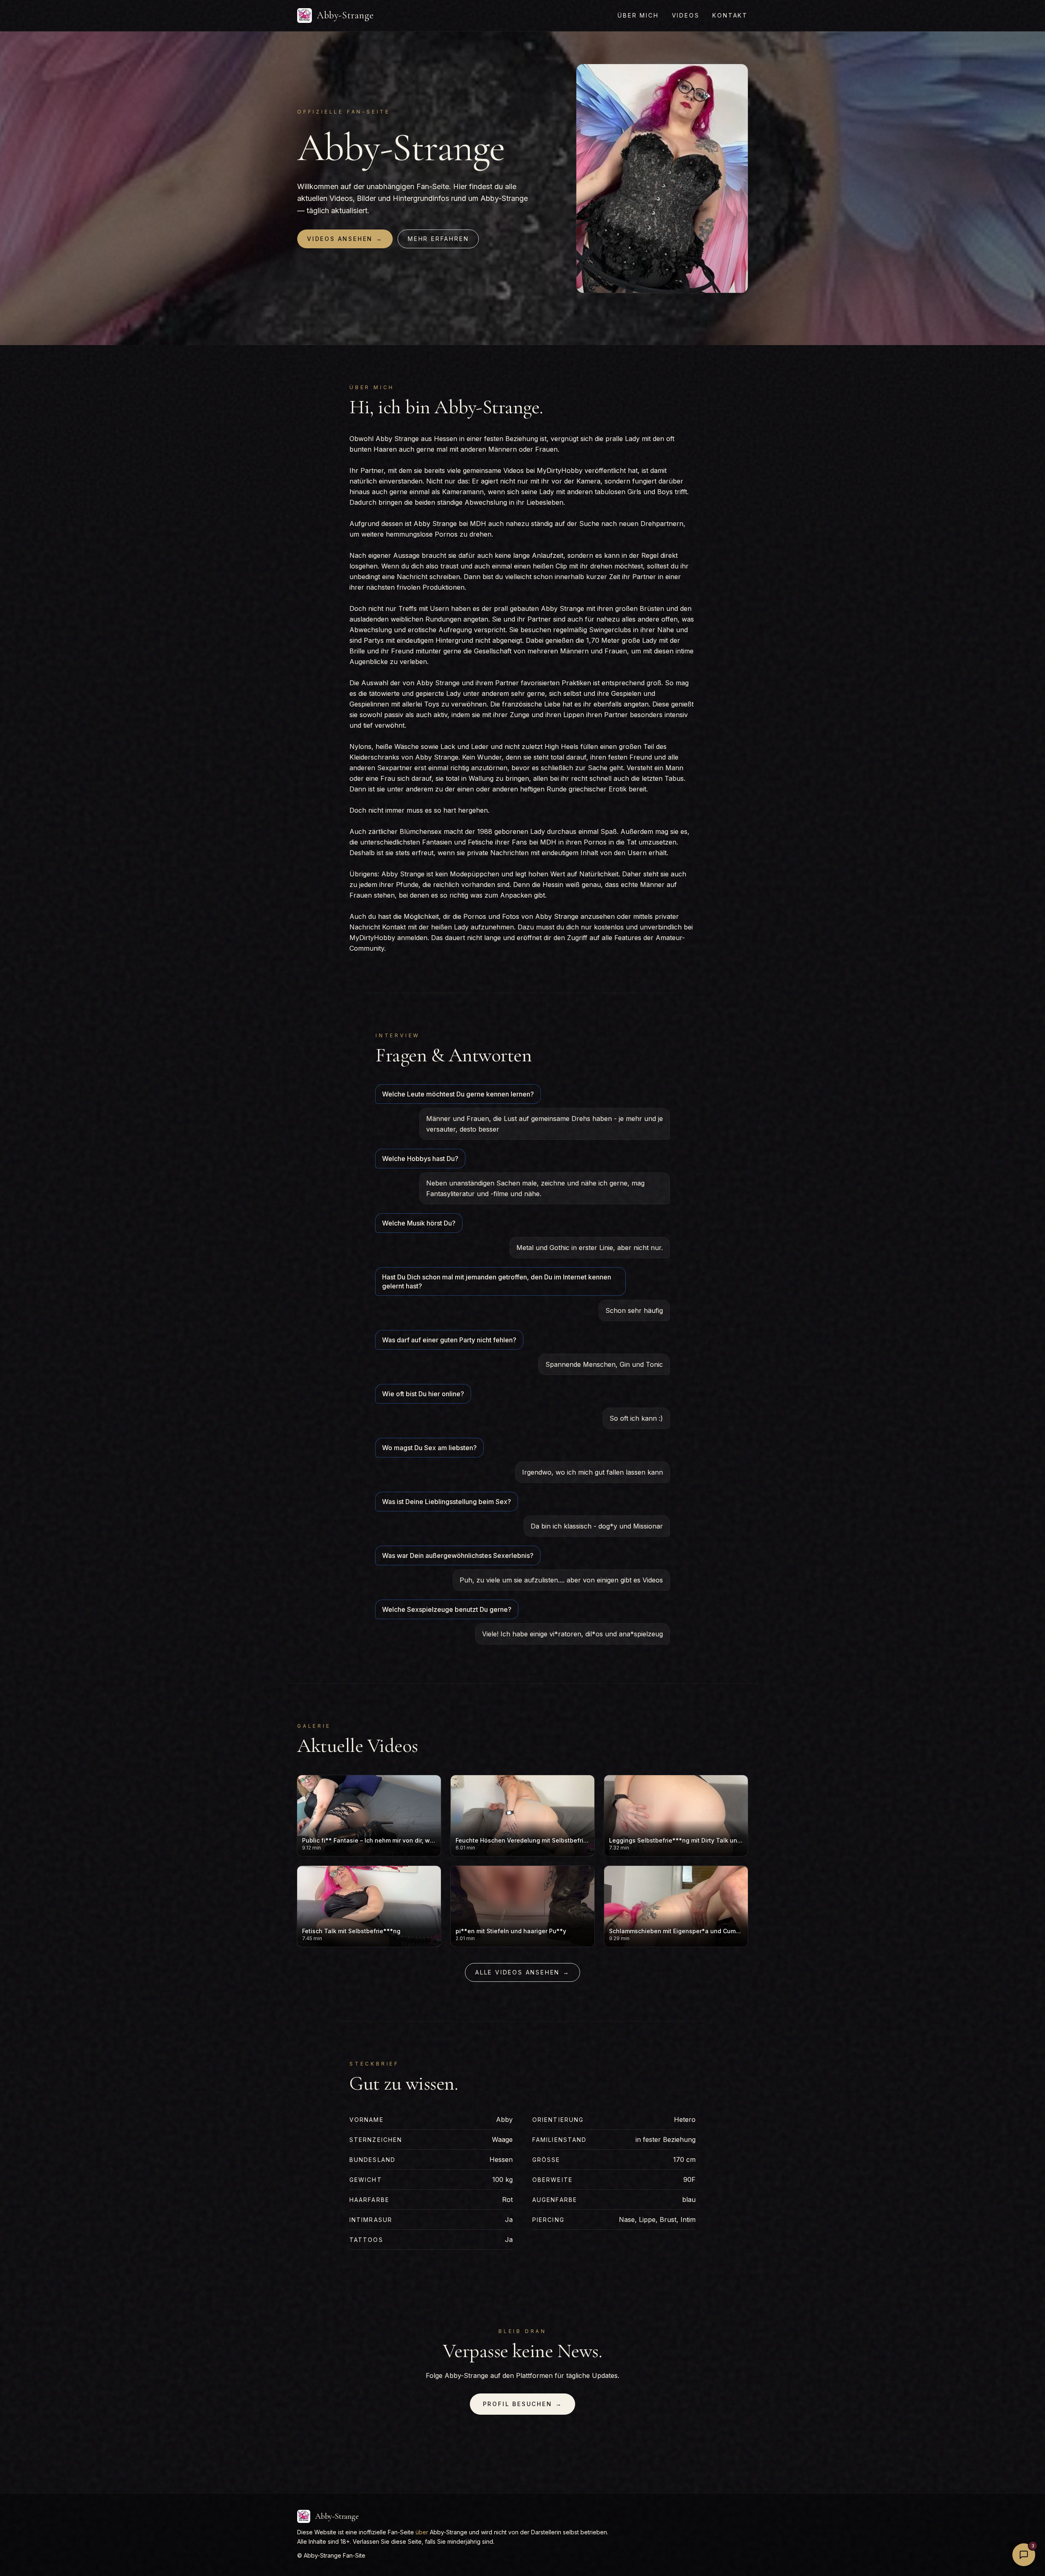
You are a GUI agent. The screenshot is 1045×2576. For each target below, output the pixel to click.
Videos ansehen (345, 239)
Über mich (638, 15)
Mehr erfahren (438, 239)
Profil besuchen (523, 2404)
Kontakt (730, 15)
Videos (686, 15)
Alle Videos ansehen (522, 1972)
